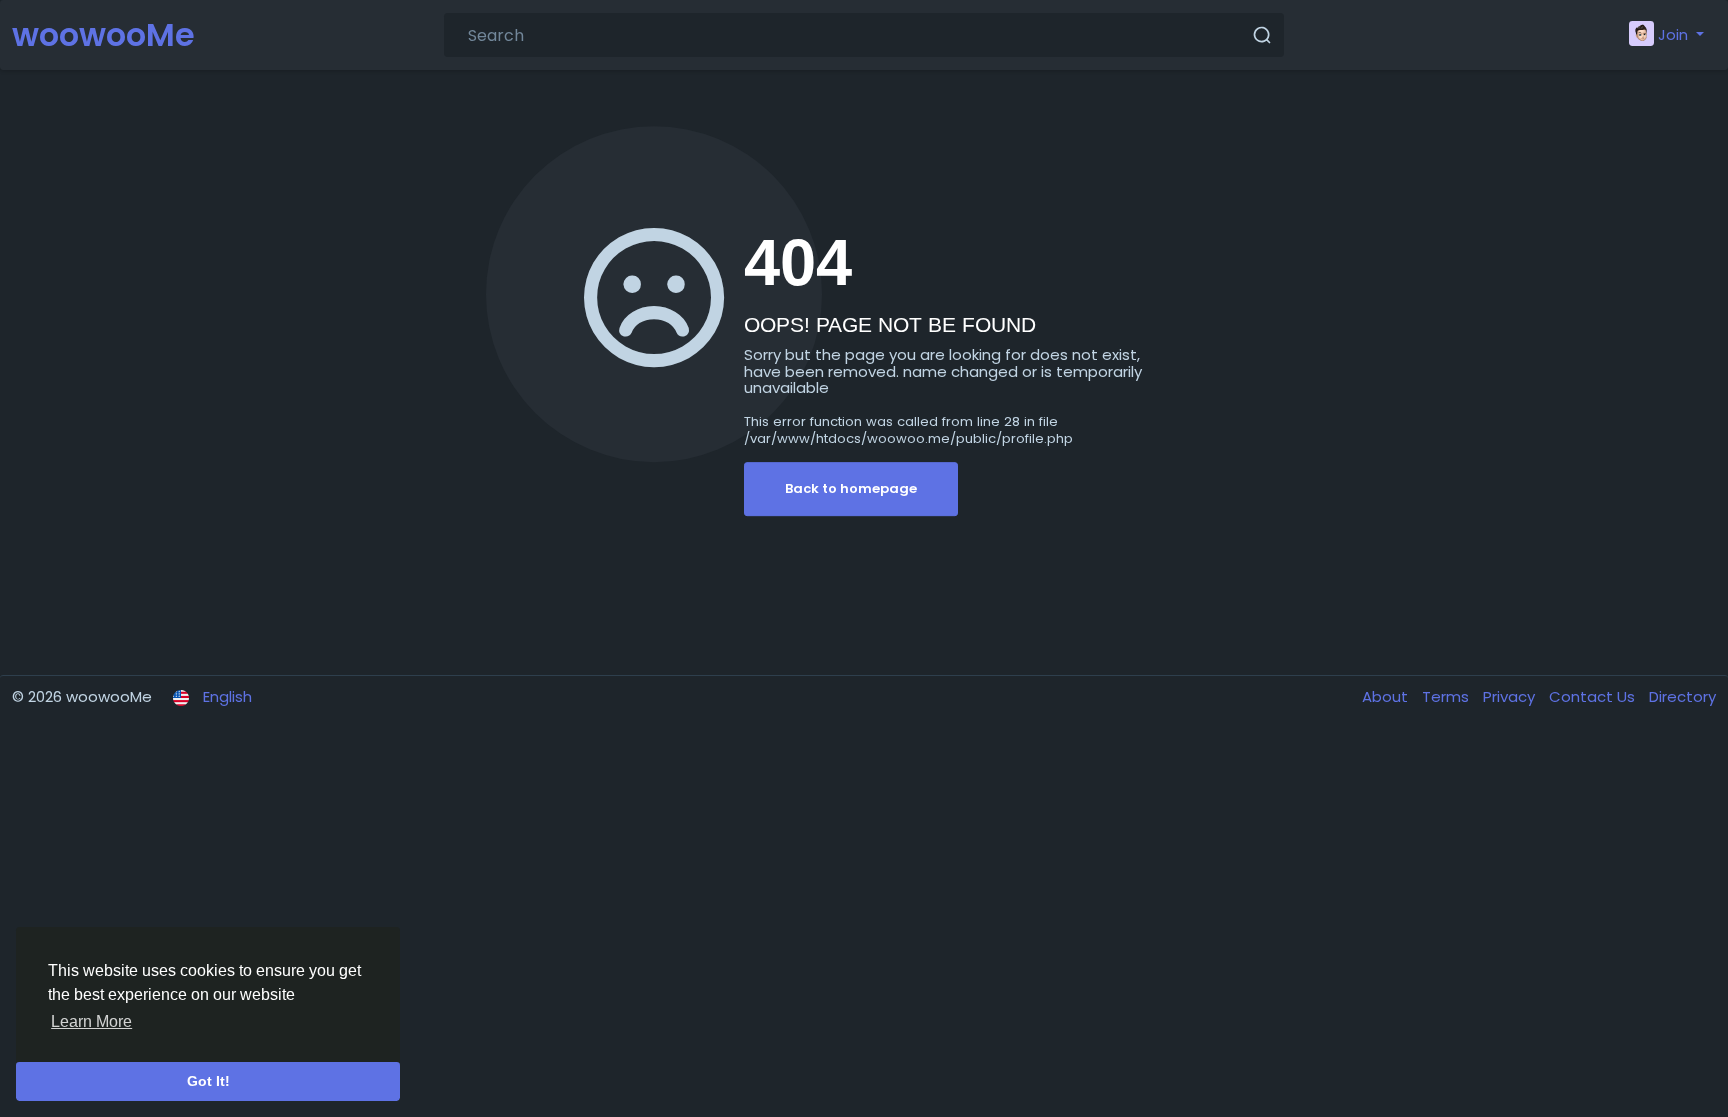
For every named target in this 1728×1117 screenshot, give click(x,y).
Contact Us (1594, 696)
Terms (1447, 696)
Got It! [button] (208, 1081)
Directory (1682, 696)
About (1387, 696)
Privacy (1511, 696)
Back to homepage (851, 488)
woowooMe (103, 34)
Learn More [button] (91, 1021)
